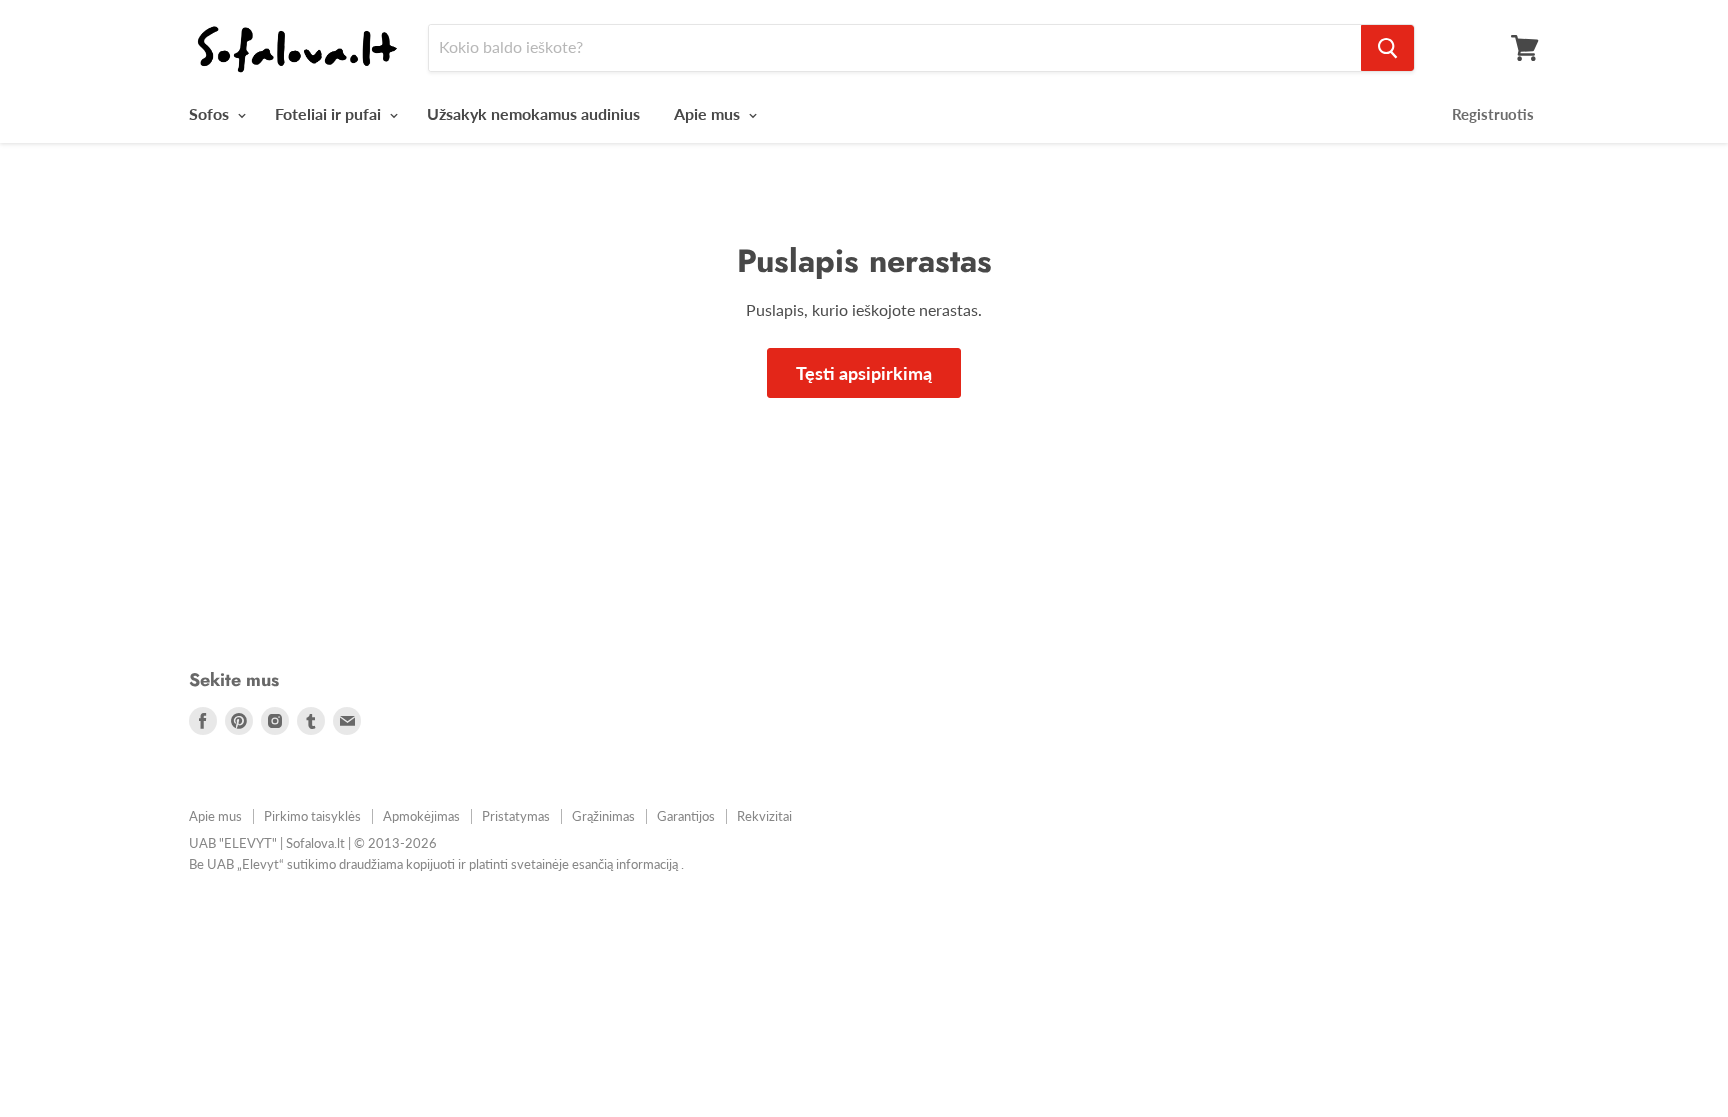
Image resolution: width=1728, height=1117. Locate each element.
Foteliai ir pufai (330, 113)
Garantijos (686, 816)
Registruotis (1493, 114)
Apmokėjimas (421, 816)
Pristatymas (516, 816)
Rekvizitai (764, 816)
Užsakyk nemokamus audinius (533, 113)
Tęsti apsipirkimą (864, 373)
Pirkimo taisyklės (312, 816)
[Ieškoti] (1387, 48)
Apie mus (709, 113)
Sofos (211, 113)
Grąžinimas (603, 816)
